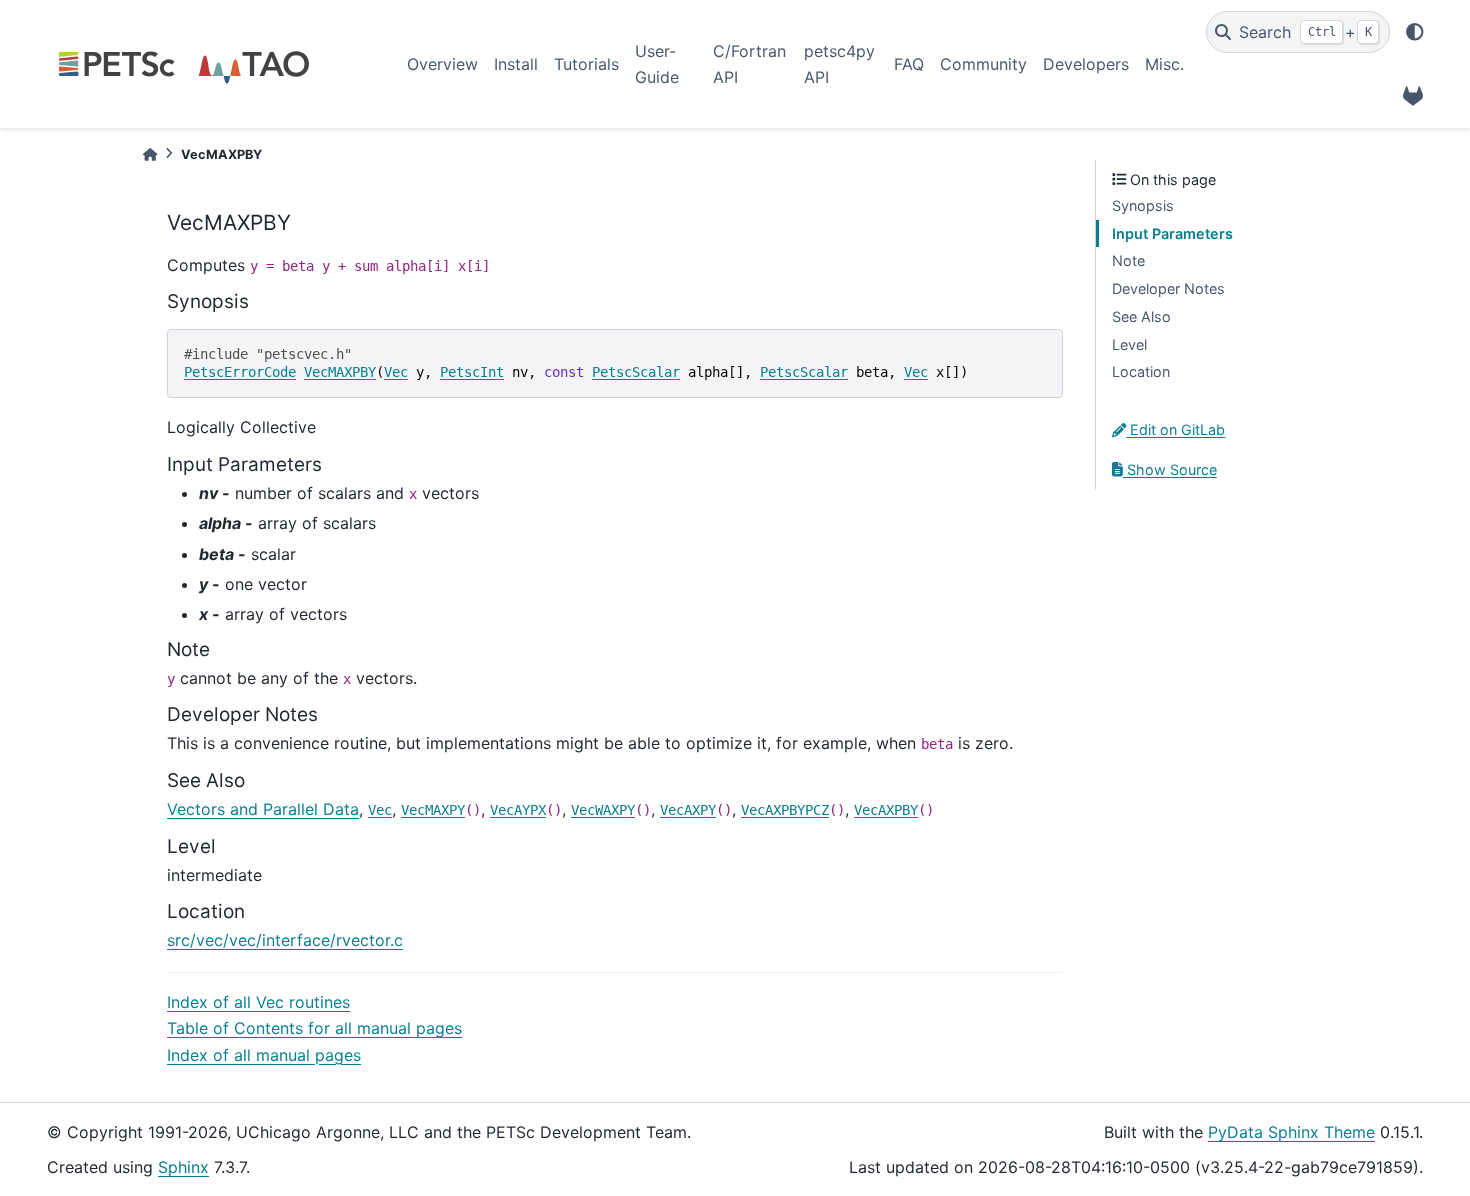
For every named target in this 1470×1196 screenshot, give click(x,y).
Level (1129, 344)
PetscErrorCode (240, 372)
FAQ (909, 64)
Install (516, 64)
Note (1128, 260)
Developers (1086, 64)
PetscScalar (636, 372)
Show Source (1170, 469)
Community (983, 64)
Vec (396, 372)
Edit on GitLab (1175, 429)
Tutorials (586, 64)
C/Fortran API (749, 64)
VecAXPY (688, 810)
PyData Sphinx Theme (1291, 1132)
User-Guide (657, 64)
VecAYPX (518, 810)
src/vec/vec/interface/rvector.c (285, 940)
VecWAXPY (603, 810)
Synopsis (1143, 205)
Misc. (1164, 64)
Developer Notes (1168, 288)
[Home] (150, 154)
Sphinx (183, 1167)
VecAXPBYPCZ (785, 810)
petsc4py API (839, 64)
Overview (442, 64)
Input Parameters (1172, 233)
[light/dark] (1415, 32)
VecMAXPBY (340, 372)
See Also (1141, 316)
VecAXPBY (886, 810)
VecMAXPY (433, 810)
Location (1141, 371)
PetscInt (472, 372)
